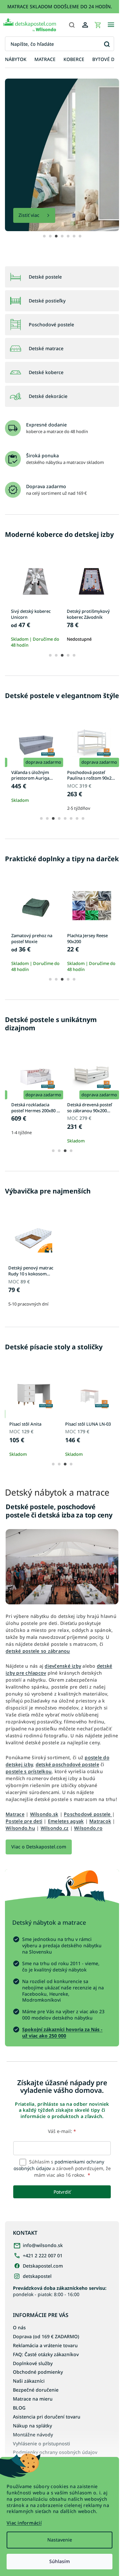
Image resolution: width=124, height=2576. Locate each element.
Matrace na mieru (33, 2428)
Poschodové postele (87, 1823)
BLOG (19, 2437)
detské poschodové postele (67, 1767)
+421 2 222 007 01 (43, 2278)
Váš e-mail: (60, 2154)
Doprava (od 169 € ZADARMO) (46, 2365)
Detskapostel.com (43, 2288)
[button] (42, 229)
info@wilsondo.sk (43, 2268)
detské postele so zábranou (69, 1646)
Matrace (15, 1823)
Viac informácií (24, 2523)
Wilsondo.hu (48, 1837)
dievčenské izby (63, 1661)
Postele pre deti (28, 1830)
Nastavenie (60, 2540)
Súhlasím (60, 2561)
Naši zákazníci (29, 2410)
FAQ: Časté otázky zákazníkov (46, 2383)
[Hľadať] (72, 25)
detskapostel (37, 2298)
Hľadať (107, 44)
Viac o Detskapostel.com (39, 1863)
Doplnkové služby (33, 2392)
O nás (19, 2356)
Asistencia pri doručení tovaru (47, 2446)
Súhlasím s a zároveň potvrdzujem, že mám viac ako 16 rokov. (60, 2191)
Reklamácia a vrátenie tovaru (45, 2374)
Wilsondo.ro (20, 1844)
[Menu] (111, 25)
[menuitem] (16, 60)
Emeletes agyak (70, 1830)
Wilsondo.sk (44, 1823)
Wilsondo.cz (82, 1837)
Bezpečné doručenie (36, 2419)
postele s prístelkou (29, 1774)
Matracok (17, 1837)
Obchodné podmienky (38, 2401)
